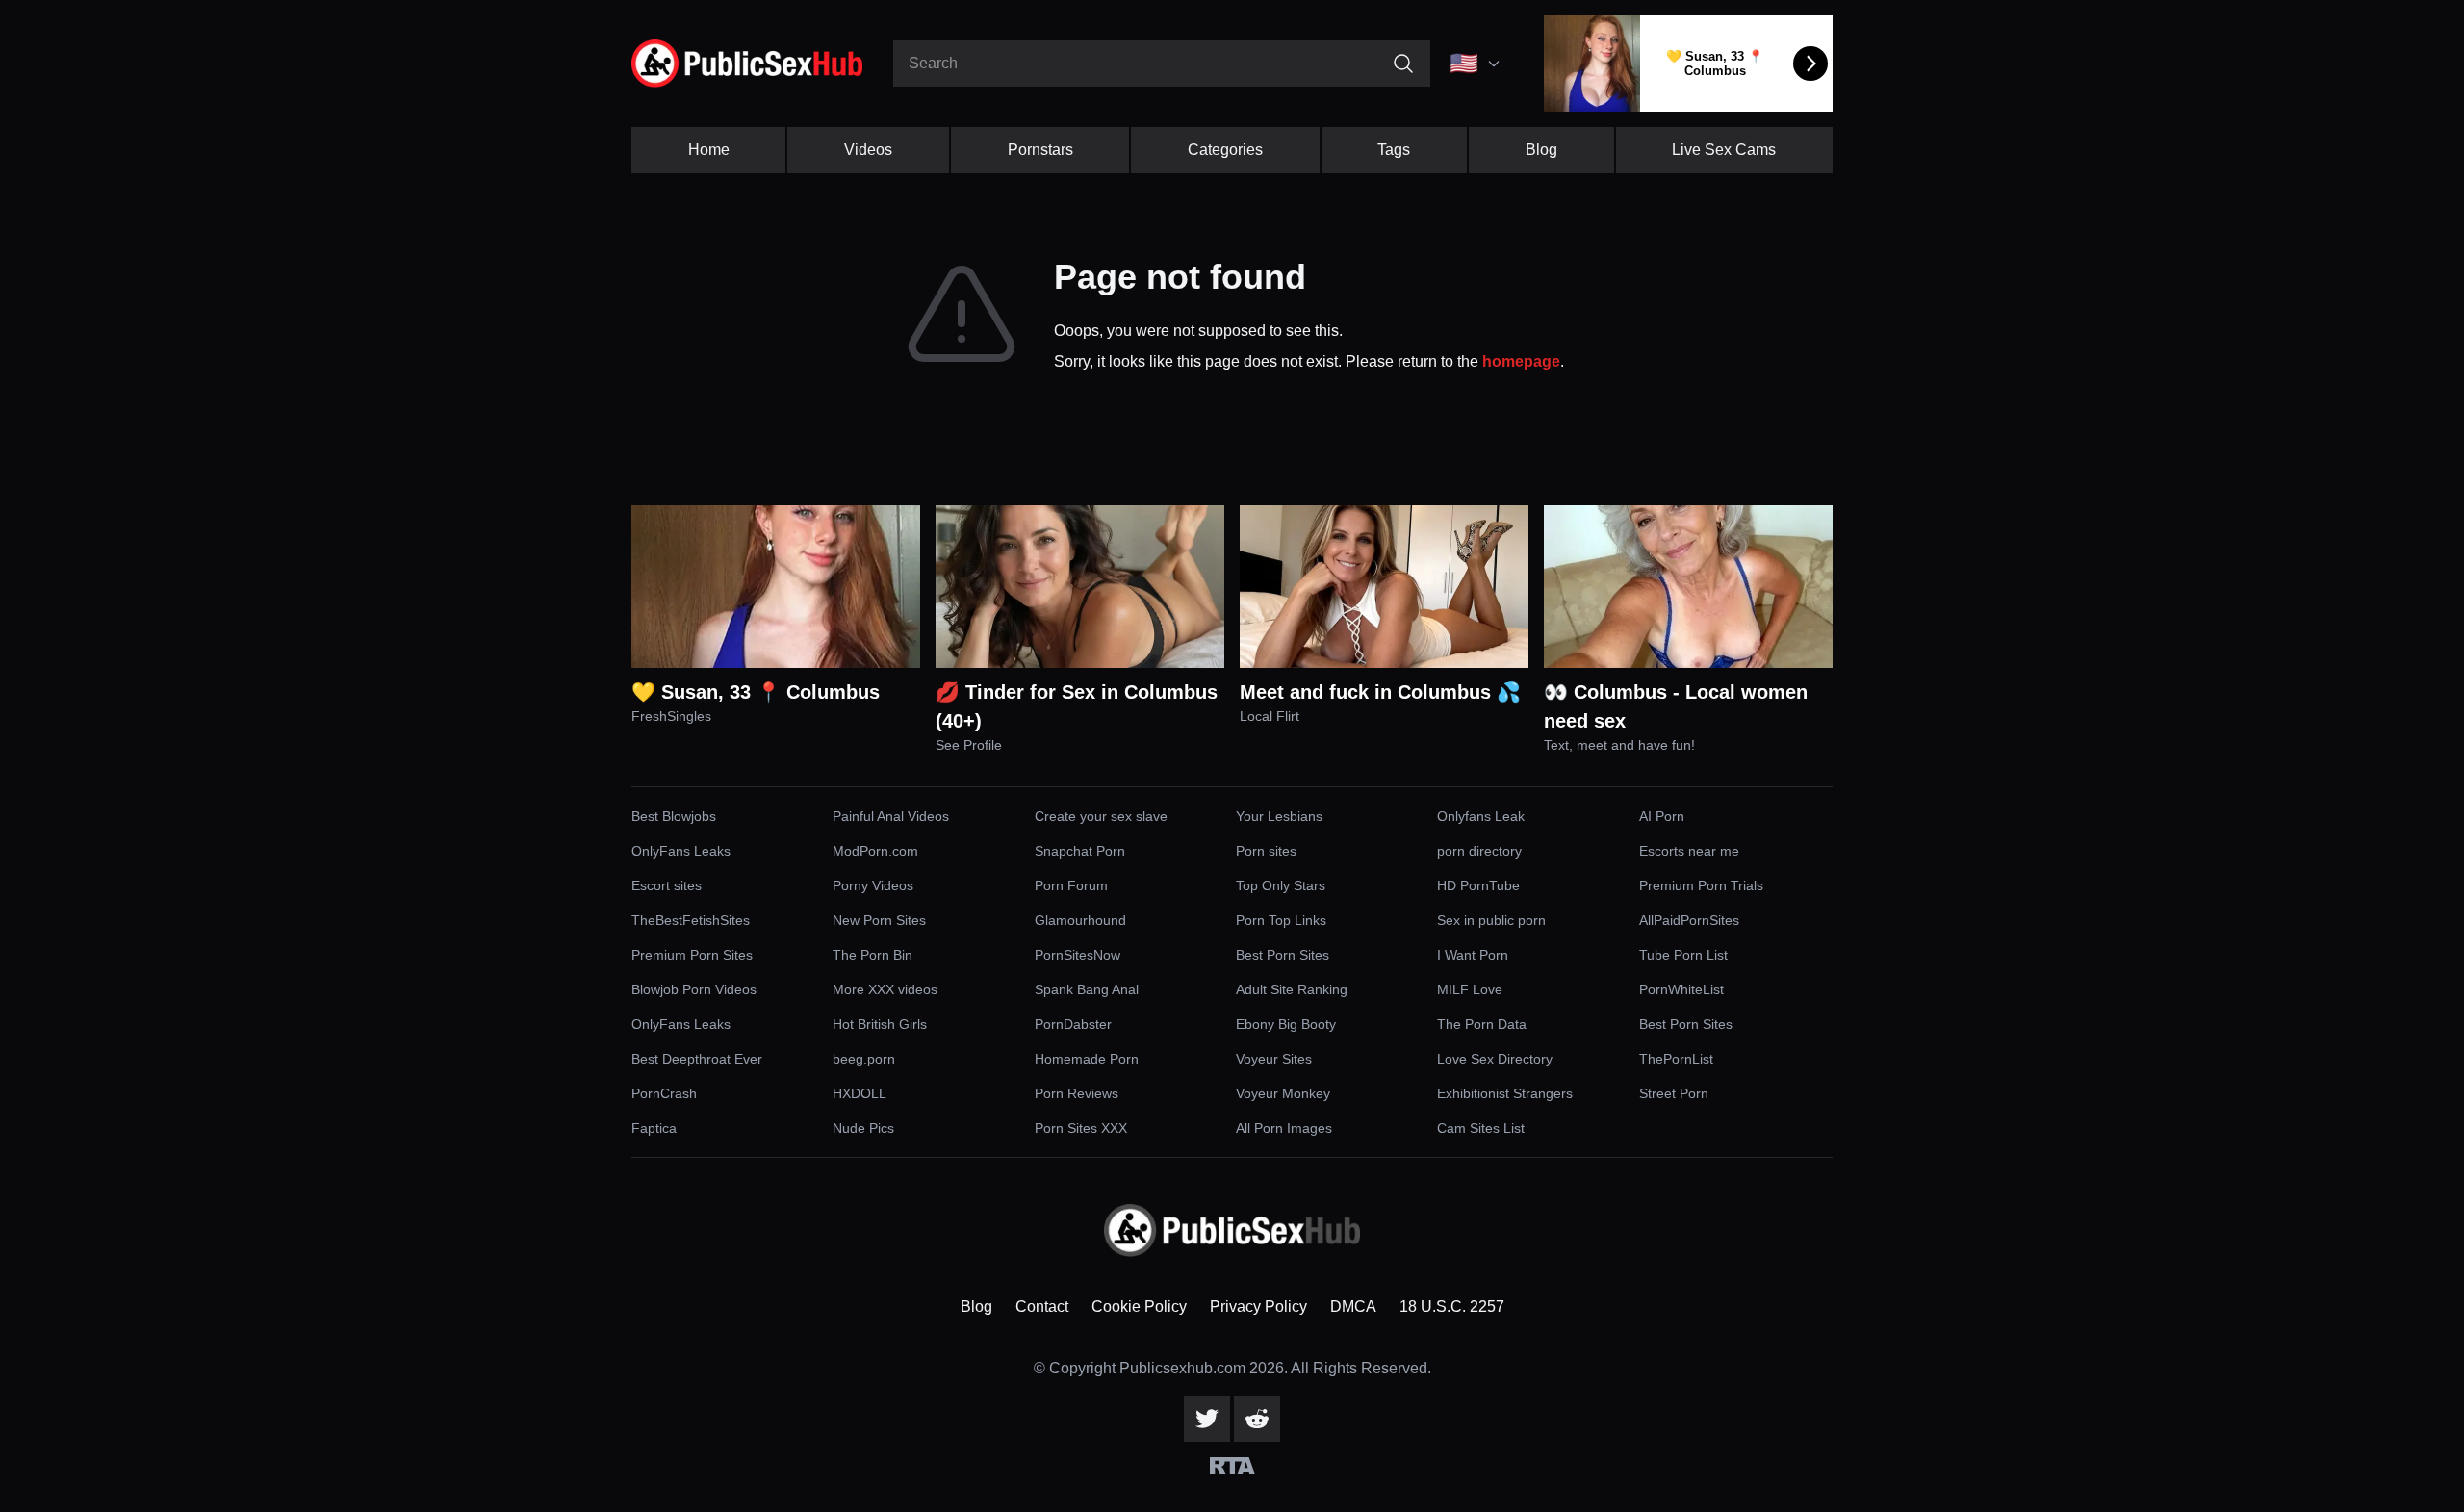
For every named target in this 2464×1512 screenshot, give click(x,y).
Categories (1225, 150)
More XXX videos (885, 989)
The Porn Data (1482, 1024)
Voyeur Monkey (1283, 1093)
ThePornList (1676, 1059)
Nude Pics (863, 1128)
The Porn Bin (873, 955)
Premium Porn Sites (692, 955)
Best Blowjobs (674, 816)
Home (709, 150)
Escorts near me (1689, 851)
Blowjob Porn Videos (694, 989)
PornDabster (1073, 1024)
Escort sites (667, 885)
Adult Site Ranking (1292, 989)
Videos (868, 150)
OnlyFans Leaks (681, 851)
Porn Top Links (1281, 920)
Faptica (654, 1128)
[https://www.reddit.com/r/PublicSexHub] (1257, 1419)
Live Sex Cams (1724, 150)
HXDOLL (860, 1093)
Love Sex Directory (1495, 1059)
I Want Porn (1473, 955)
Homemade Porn (1087, 1059)
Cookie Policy (1139, 1307)
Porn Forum (1071, 885)
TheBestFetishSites (691, 920)
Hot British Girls (880, 1024)
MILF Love (1470, 989)
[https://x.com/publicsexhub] (1207, 1419)
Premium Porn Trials (1701, 885)
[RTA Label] (1232, 1466)
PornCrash (664, 1093)
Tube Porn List (1683, 955)
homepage (1521, 361)
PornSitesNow (1078, 955)
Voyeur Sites (1274, 1059)
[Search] (1403, 64)
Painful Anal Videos (891, 816)
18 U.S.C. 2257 (1452, 1307)
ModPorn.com (875, 851)
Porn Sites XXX (1081, 1128)
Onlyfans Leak (1481, 816)
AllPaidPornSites (1689, 920)
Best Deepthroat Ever (697, 1059)
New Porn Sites (879, 920)
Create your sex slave (1101, 816)
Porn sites (1266, 851)
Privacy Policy (1258, 1307)
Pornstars (1040, 150)
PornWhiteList (1681, 989)
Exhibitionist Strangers (1505, 1093)
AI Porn (1662, 816)
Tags (1394, 150)
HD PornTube (1478, 885)
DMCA (1353, 1307)
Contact (1042, 1307)
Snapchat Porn (1080, 851)
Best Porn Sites (1283, 955)
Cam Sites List (1481, 1128)
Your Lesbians (1279, 816)
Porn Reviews (1077, 1093)
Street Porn (1674, 1093)
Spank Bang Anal (1087, 989)
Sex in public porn (1491, 920)
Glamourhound (1080, 920)
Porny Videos (873, 885)
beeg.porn (864, 1059)
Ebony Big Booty (1286, 1024)
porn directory (1479, 851)
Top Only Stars (1281, 885)
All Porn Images (1284, 1128)
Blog (1541, 150)
